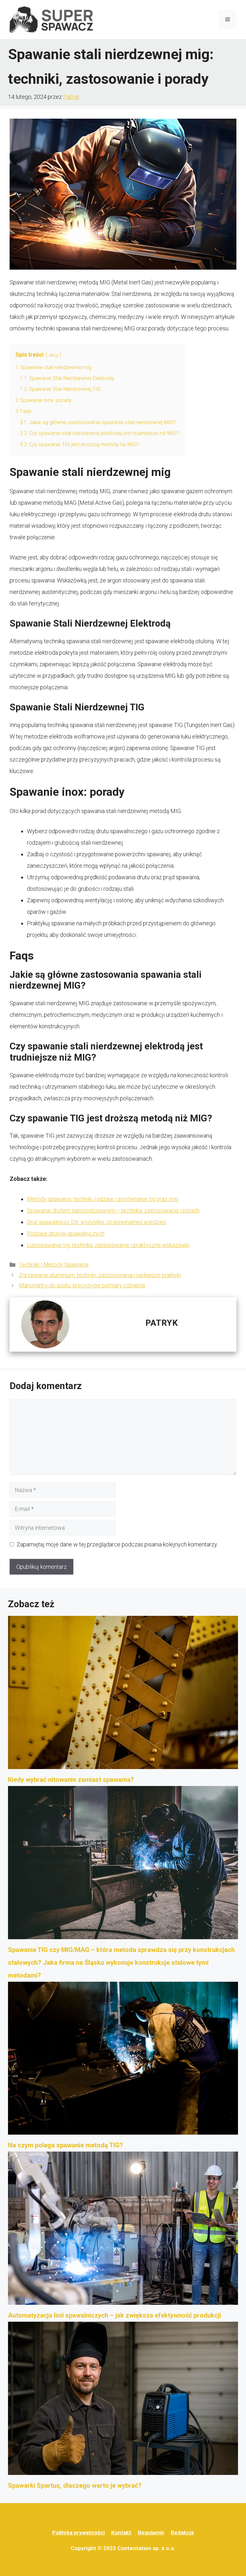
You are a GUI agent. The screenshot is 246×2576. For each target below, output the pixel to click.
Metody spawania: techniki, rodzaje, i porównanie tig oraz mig (102, 1199)
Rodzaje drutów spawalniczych (66, 1233)
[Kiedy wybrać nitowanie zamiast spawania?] (123, 1695)
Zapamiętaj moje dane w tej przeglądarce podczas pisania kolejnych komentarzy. (117, 1544)
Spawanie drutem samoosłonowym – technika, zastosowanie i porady (113, 1210)
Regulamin (151, 2533)
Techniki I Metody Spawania (54, 1264)
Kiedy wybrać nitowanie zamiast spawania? (71, 1780)
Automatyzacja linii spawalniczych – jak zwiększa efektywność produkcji (115, 2315)
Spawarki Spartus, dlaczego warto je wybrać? (75, 2485)
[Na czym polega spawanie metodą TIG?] (123, 2060)
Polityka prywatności (78, 2533)
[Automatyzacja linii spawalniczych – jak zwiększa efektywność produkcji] (123, 2230)
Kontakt (121, 2533)
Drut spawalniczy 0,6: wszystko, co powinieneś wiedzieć (97, 1222)
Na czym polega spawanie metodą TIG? (66, 2145)
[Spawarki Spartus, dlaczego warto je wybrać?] (123, 2400)
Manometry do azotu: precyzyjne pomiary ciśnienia (82, 1285)
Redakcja (182, 2533)
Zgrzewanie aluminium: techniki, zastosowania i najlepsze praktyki (100, 1275)
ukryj (53, 355)
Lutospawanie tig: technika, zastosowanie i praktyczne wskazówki (108, 1245)
